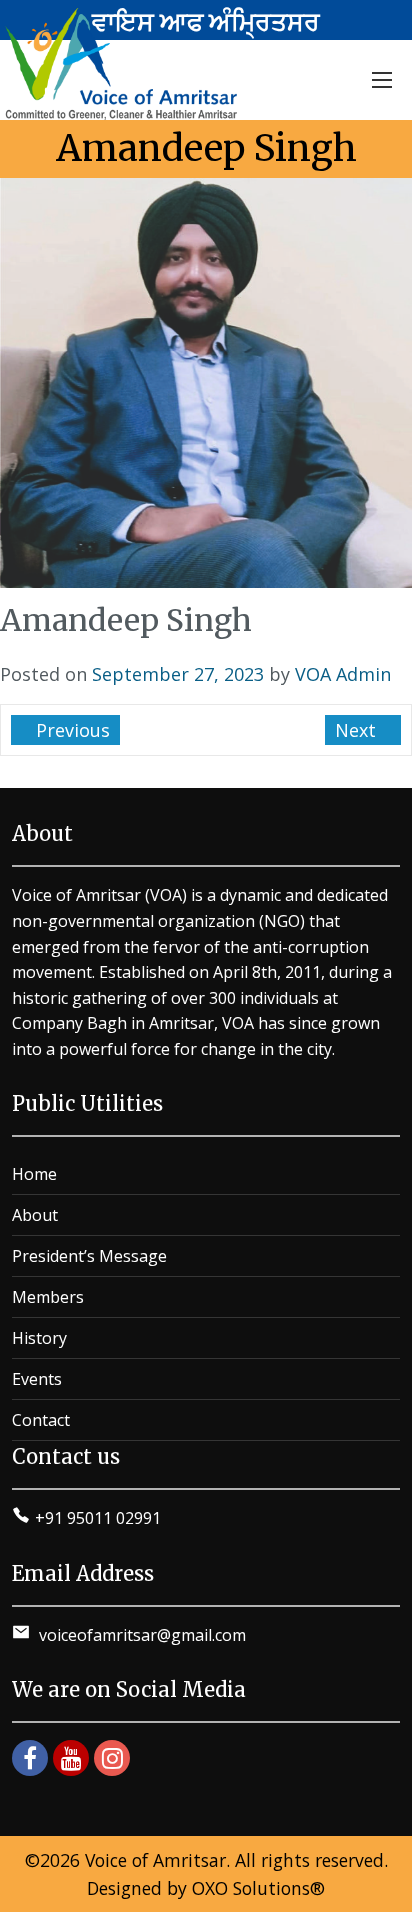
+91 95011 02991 (98, 1518)
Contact (41, 1420)
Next (358, 730)
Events (37, 1379)
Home (34, 1174)
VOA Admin (343, 674)
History (39, 1338)
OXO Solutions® (258, 1888)
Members (48, 1297)
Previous (70, 730)
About (35, 1215)
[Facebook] (30, 1758)
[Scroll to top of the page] (382, 1897)
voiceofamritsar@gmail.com (140, 1635)
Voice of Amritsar (155, 1860)
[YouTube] (71, 1758)
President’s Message (89, 1256)
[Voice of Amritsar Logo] (124, 64)
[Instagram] (112, 1758)
